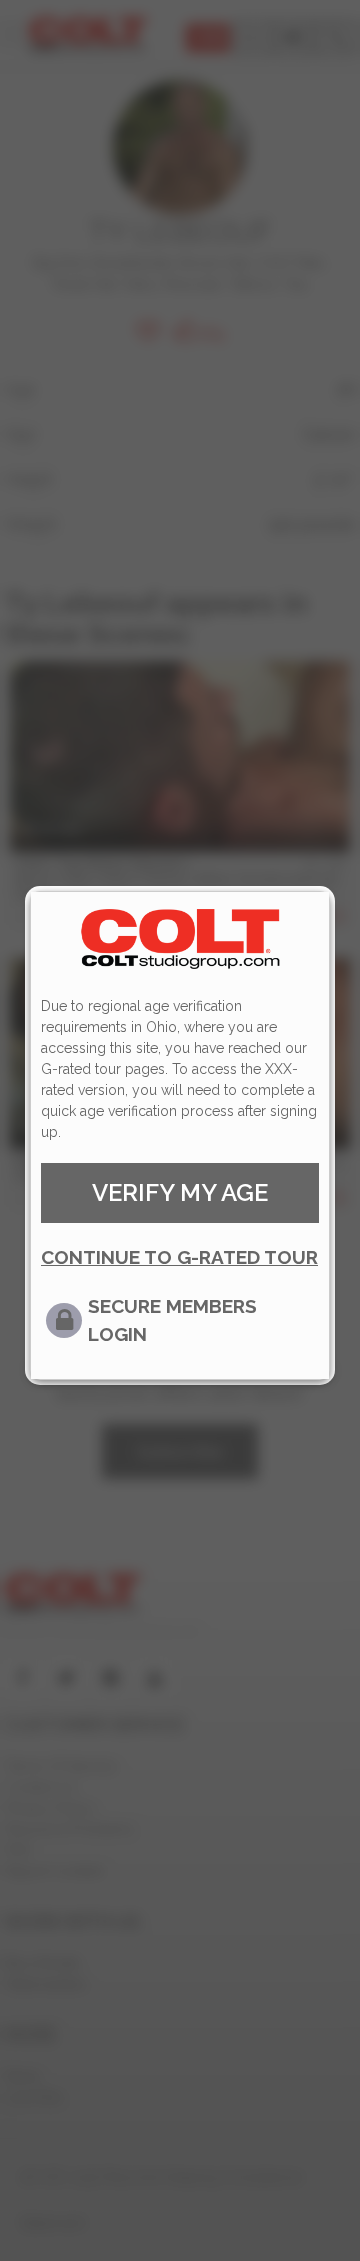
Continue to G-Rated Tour (179, 1257)
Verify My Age (180, 1192)
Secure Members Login (172, 1320)
